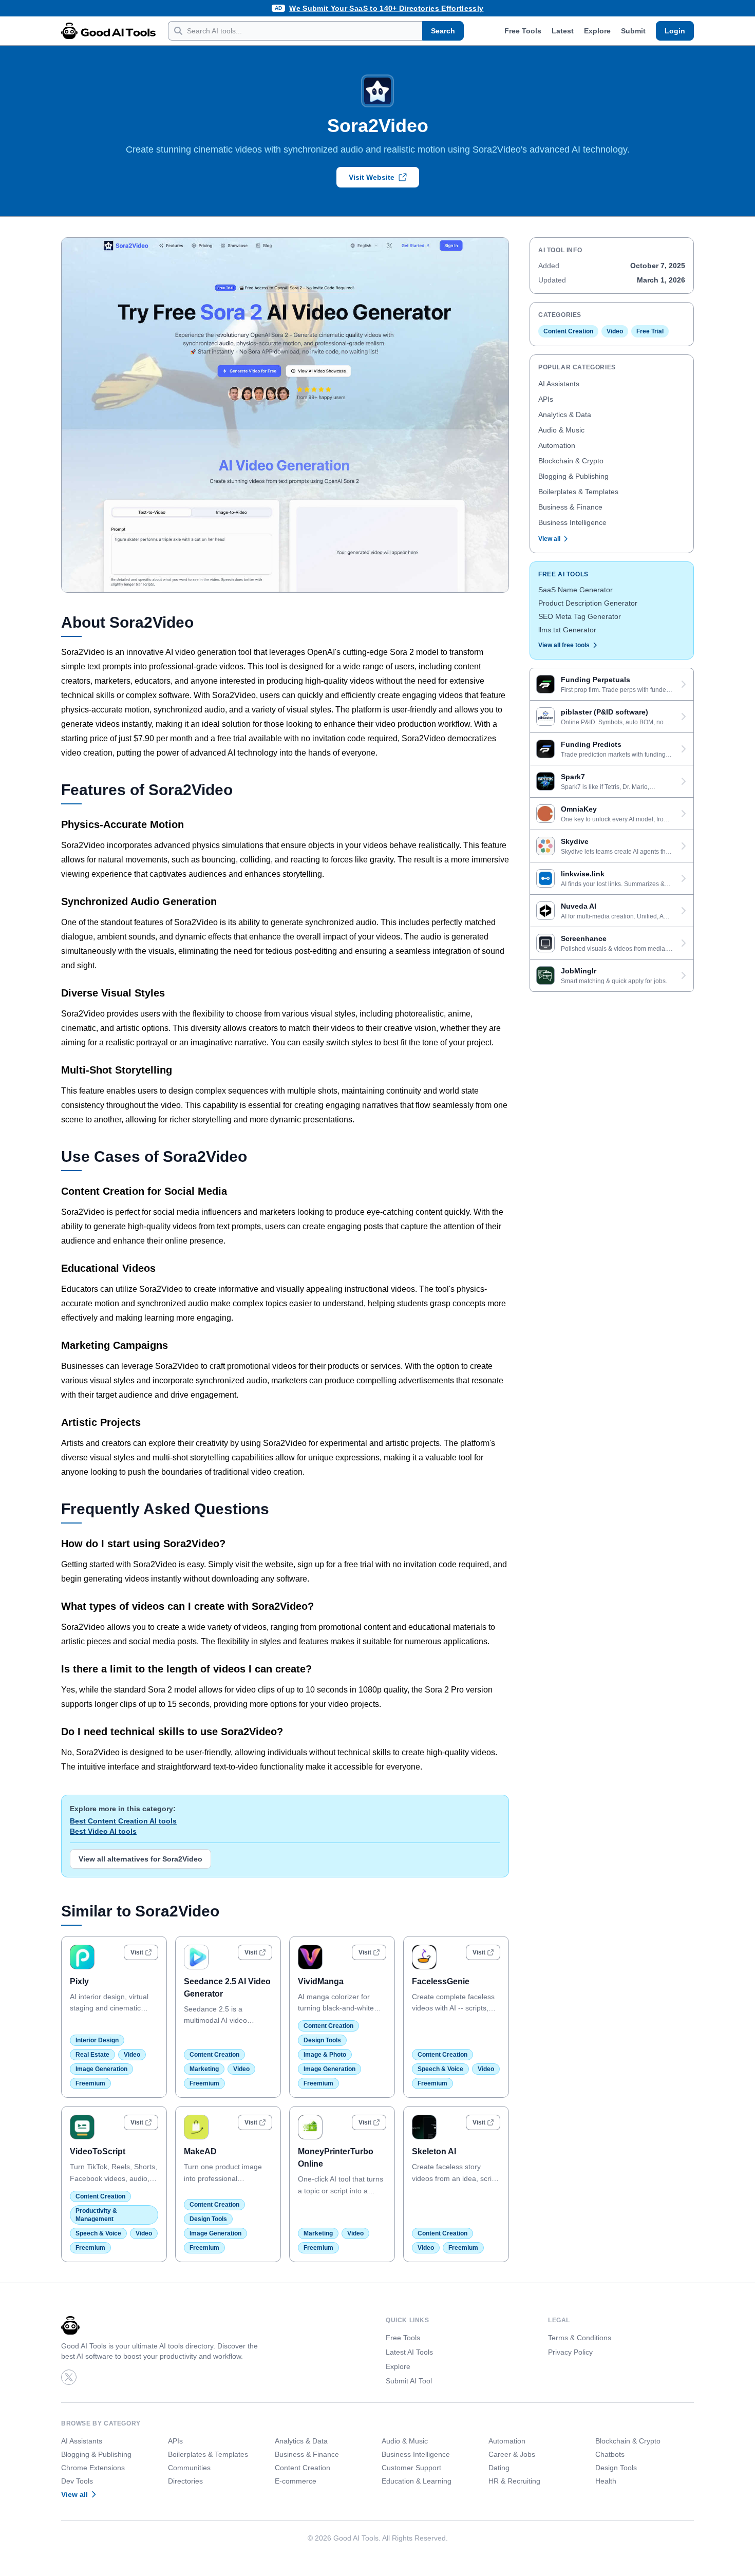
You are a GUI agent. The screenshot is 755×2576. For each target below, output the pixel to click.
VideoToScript (98, 2151)
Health (606, 2481)
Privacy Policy (570, 2352)
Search (443, 31)
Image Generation (101, 2069)
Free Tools (523, 31)
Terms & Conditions (580, 2338)
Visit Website (372, 177)
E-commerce (296, 2481)
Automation (557, 445)
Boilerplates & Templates (578, 492)
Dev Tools (77, 2481)
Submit (633, 31)
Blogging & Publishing (573, 476)
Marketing (204, 2069)
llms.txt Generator (567, 630)
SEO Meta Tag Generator (580, 616)
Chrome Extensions (93, 2468)
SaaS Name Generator (575, 590)
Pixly (79, 1981)
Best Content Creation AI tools (123, 1821)
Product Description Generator (588, 603)
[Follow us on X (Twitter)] (69, 2377)
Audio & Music (561, 430)
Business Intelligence (572, 522)
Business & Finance (570, 507)
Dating (499, 2468)
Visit (137, 1952)
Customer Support (411, 2468)
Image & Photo (325, 2055)
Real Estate (92, 2055)
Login (675, 31)
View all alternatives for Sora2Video (140, 1859)
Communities (189, 2468)
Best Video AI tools (103, 1831)
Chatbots (610, 2454)
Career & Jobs (512, 2454)
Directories (185, 2481)
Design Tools (322, 2040)
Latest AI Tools (409, 2352)
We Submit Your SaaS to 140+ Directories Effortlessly (386, 8)
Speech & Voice (440, 2069)
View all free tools (564, 645)
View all (549, 539)
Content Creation (214, 2055)
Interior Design (97, 2040)
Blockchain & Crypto (571, 461)
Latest (563, 31)
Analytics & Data (565, 415)
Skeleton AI (434, 2151)
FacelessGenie (441, 1981)
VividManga (321, 1981)
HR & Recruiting (514, 2481)
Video (132, 2055)
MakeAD (200, 2151)
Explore (597, 31)
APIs (546, 399)
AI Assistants (559, 384)
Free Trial (650, 331)
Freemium (90, 2083)
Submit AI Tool (409, 2381)
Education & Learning (417, 2481)
